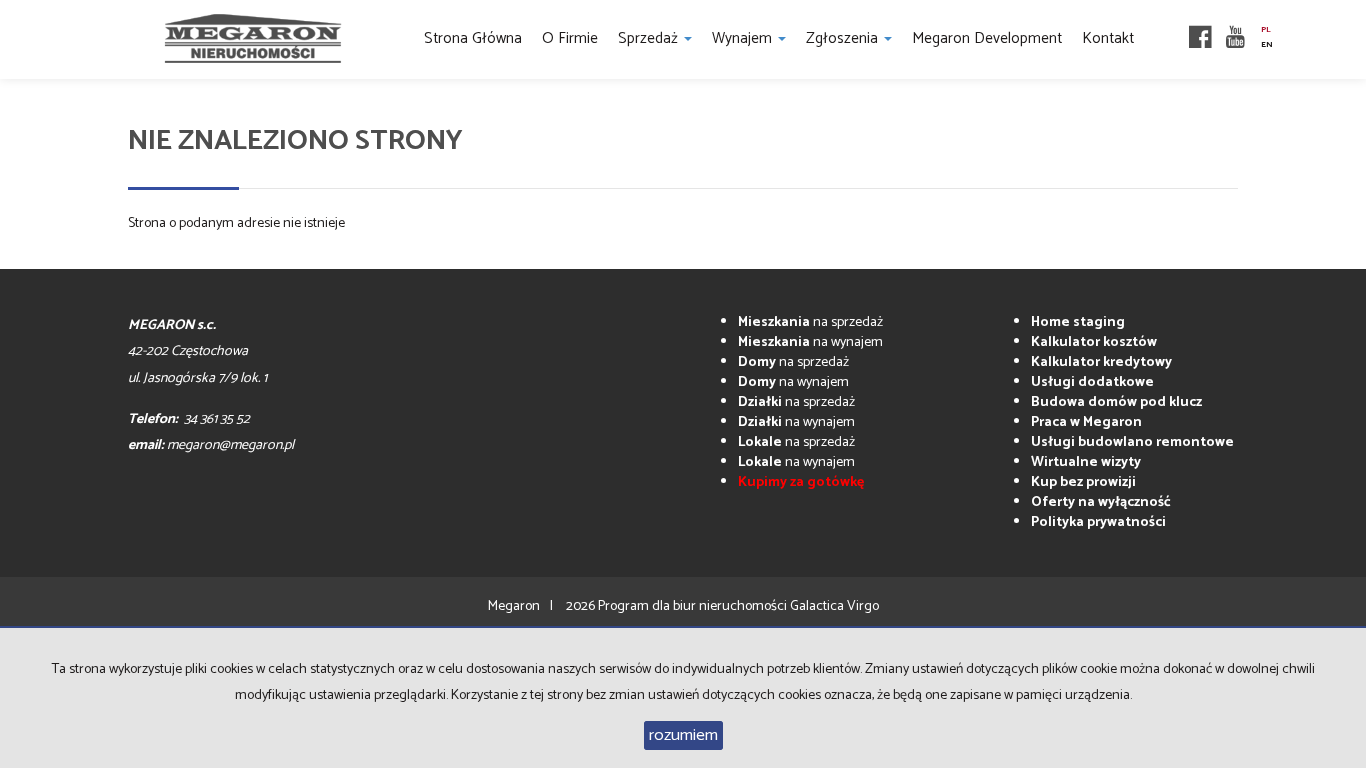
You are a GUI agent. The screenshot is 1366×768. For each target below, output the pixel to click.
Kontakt (1108, 38)
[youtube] (1235, 39)
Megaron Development (987, 38)
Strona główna (473, 38)
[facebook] (1200, 39)
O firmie (570, 38)
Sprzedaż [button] (650, 38)
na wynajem (810, 342)
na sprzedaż (810, 322)
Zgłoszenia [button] (844, 38)
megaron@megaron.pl (230, 445)
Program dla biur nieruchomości (694, 606)
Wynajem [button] (744, 38)
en (1267, 45)
